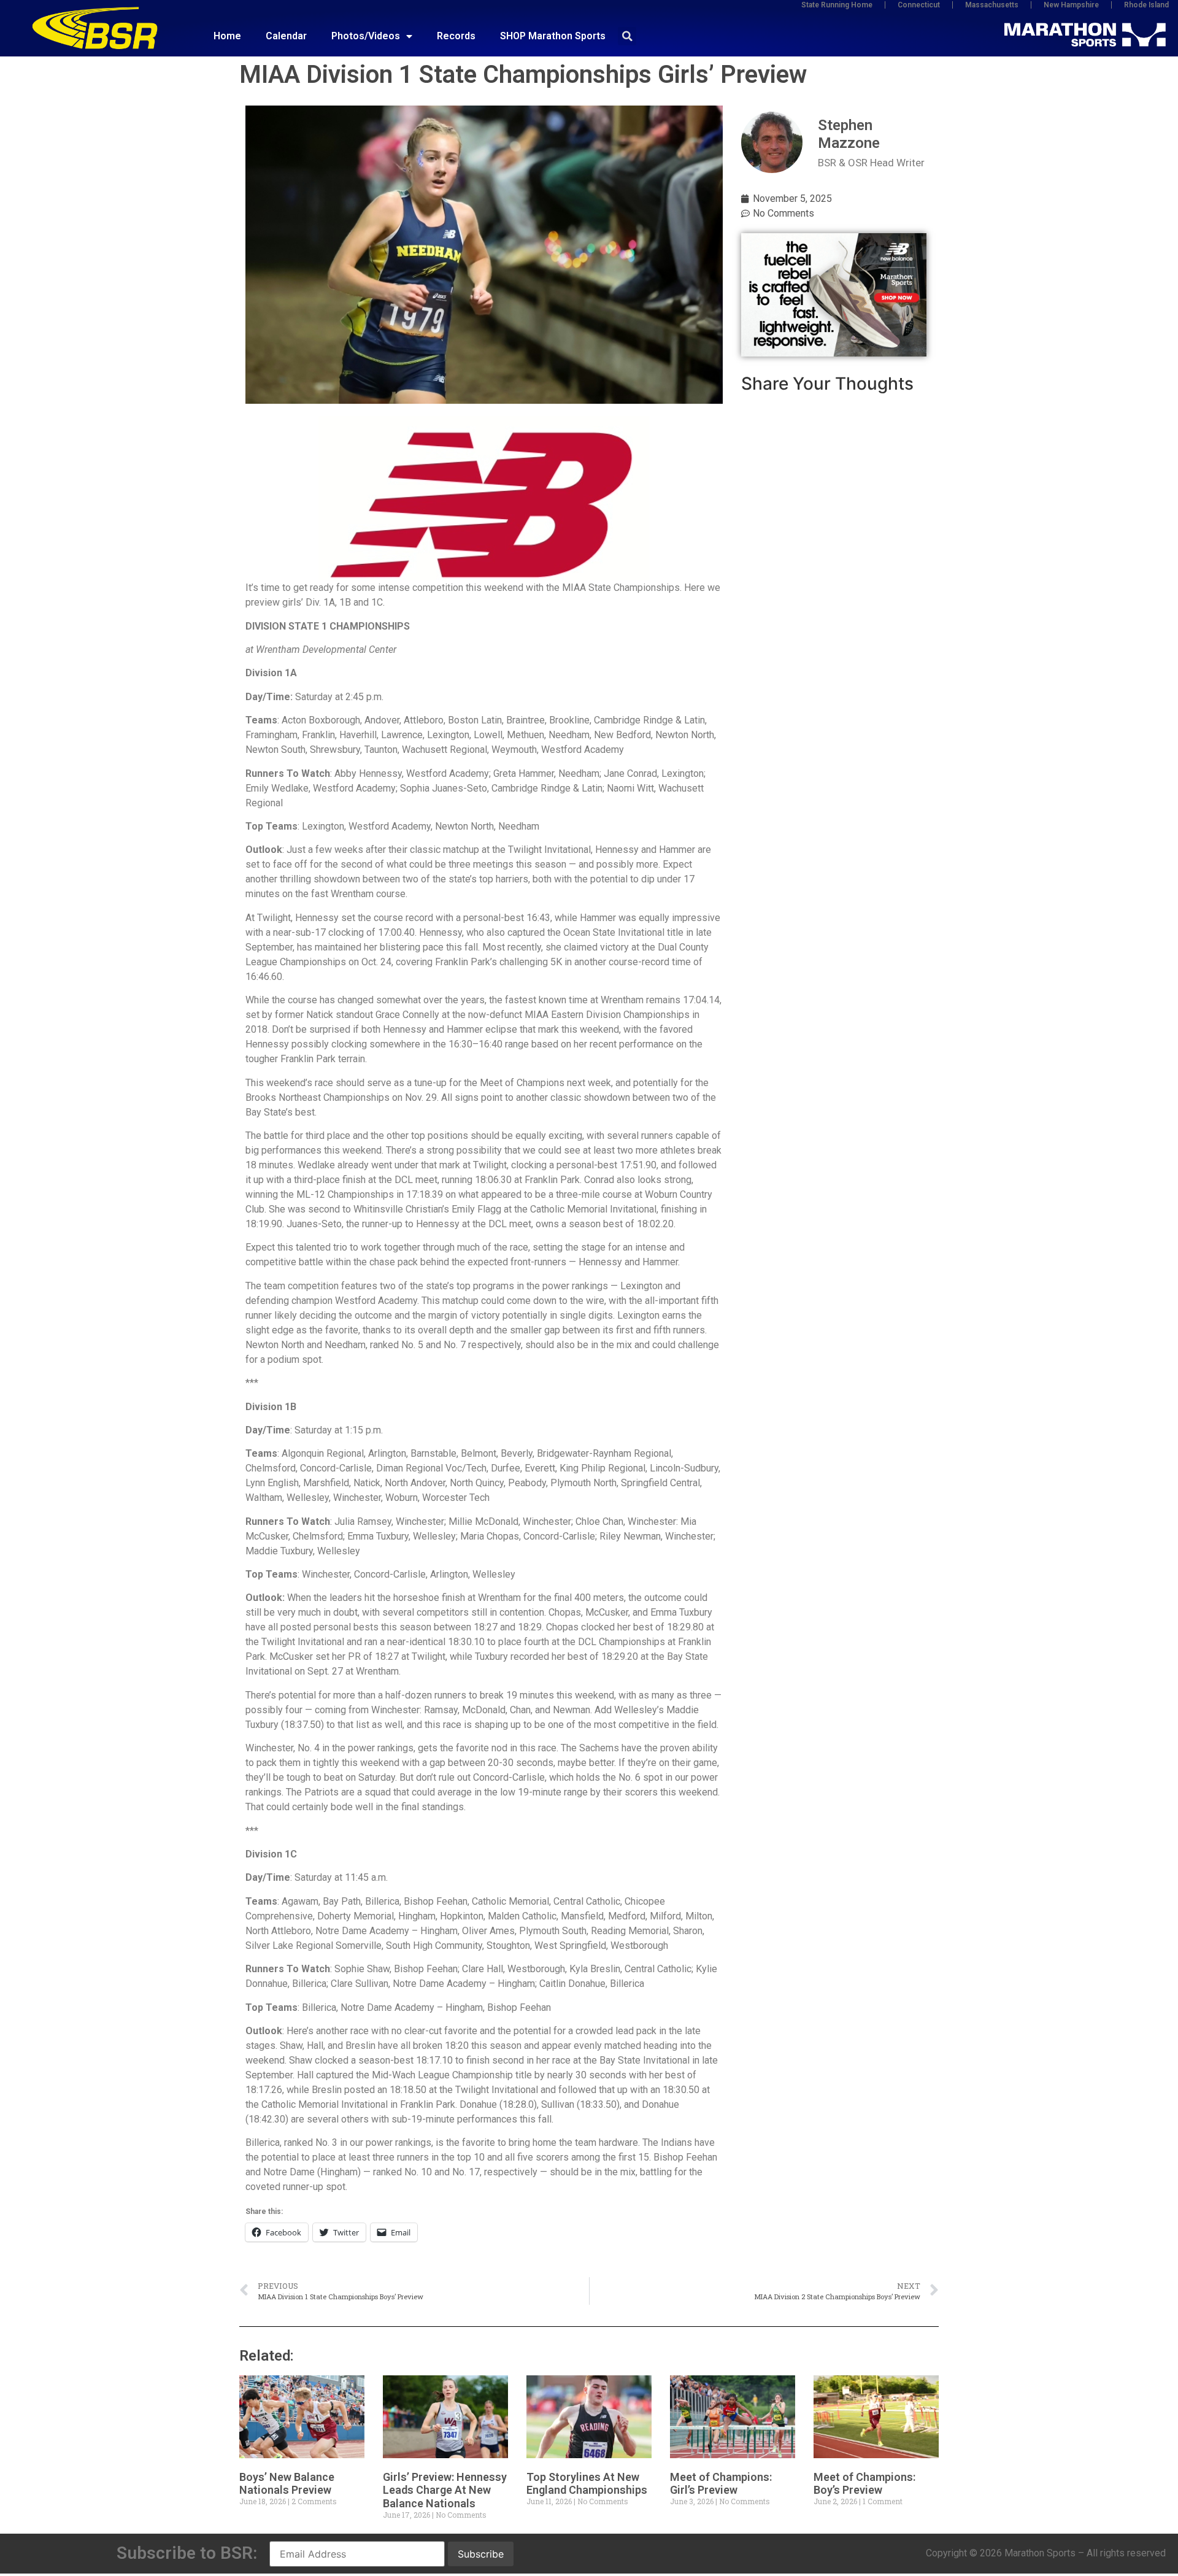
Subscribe (481, 2554)
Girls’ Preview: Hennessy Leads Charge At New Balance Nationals (445, 2490)
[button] (627, 36)
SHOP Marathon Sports (553, 36)
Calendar (286, 36)
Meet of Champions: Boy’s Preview (864, 2484)
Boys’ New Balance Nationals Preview (287, 2484)
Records (456, 36)
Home (227, 36)
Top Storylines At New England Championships (587, 2484)
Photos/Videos (366, 36)
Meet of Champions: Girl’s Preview (721, 2484)
